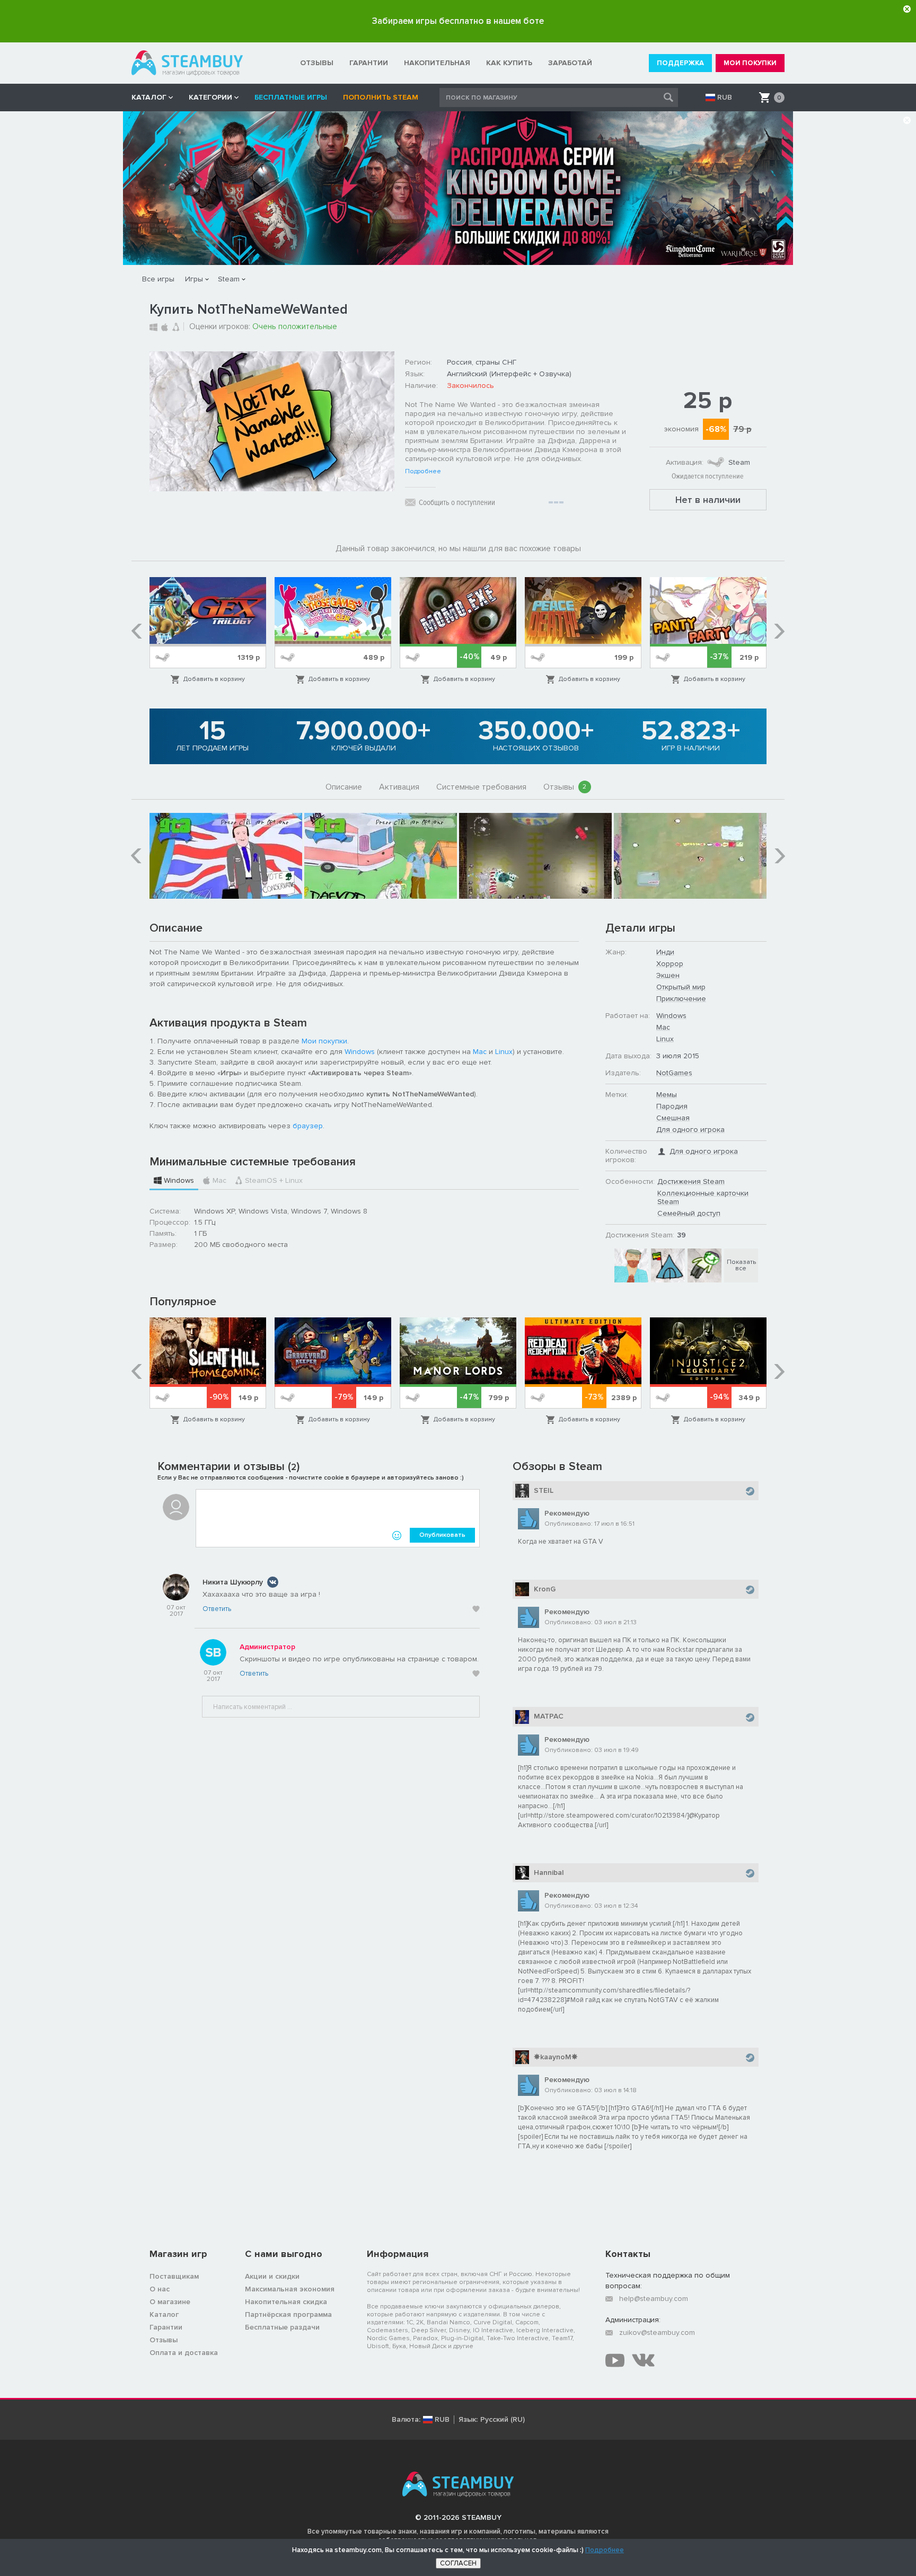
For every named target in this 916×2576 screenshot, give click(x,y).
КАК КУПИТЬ (509, 63)
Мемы (667, 1095)
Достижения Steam (691, 1181)
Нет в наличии (708, 500)
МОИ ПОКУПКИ (750, 63)
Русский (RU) (503, 2420)
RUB (725, 98)
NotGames (674, 1073)
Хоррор (670, 964)
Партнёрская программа (288, 2314)
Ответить (217, 1609)
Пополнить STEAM (381, 97)
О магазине (170, 2302)
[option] (208, 631)
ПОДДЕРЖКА (680, 63)
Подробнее (423, 472)
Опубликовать (442, 1535)
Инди (665, 952)
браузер (308, 1126)
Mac (480, 1052)
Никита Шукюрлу (233, 1582)
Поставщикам (174, 2276)
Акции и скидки (272, 2276)
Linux (504, 1052)
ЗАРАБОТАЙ (570, 63)
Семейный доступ (689, 1213)
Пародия (672, 1106)
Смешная (673, 1118)
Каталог (164, 2314)
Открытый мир (681, 987)
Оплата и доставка (184, 2353)
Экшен (668, 975)
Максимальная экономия (290, 2289)
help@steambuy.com (654, 2299)
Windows (360, 1052)
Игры (194, 279)
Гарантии (166, 2327)
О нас (160, 2289)
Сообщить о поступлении (457, 502)
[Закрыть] (907, 9)
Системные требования (481, 787)
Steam (229, 279)
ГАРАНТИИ (369, 63)
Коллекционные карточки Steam (703, 1197)
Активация (399, 787)
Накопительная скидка (286, 2302)
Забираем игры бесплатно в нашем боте (458, 21)
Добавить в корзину (214, 679)
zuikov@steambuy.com (657, 2332)
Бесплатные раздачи (282, 2327)
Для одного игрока (690, 1130)
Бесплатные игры (291, 97)
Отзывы (565, 787)
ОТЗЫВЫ (317, 63)
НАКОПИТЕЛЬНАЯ (437, 63)
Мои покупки (324, 1041)
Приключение (681, 999)
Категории (210, 97)
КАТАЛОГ (149, 97)
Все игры (158, 279)
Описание (344, 787)
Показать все (741, 1265)
